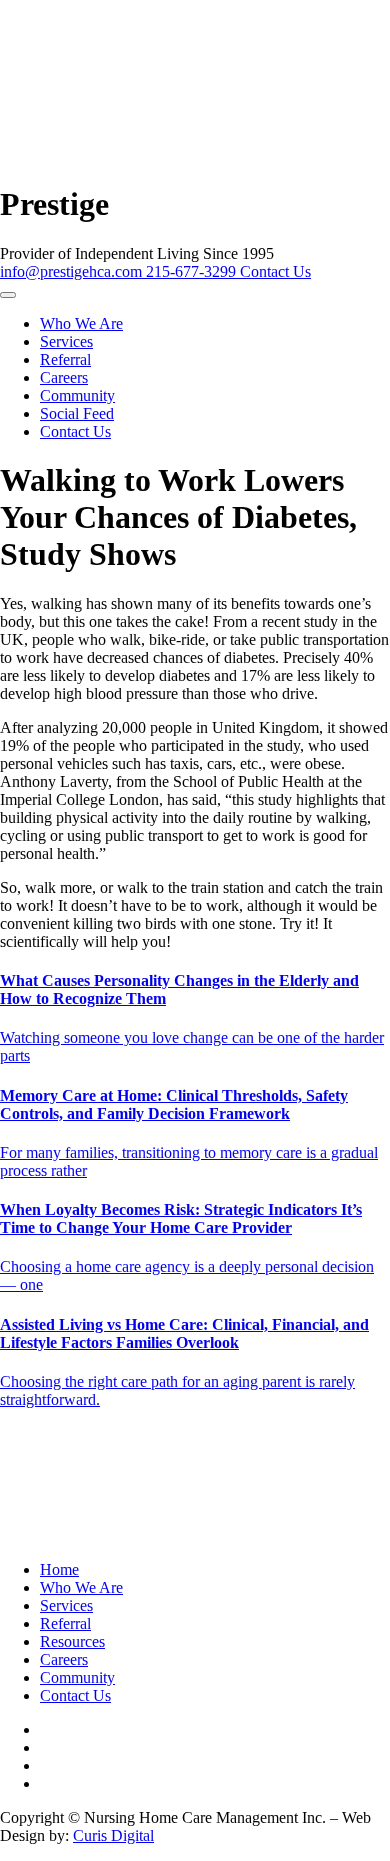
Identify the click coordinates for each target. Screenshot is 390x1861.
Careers (64, 377)
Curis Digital (113, 1835)
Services (66, 341)
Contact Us (275, 271)
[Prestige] (173, 167)
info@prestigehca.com (73, 271)
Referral (65, 359)
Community (77, 395)
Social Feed (77, 413)
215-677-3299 (193, 271)
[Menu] (8, 295)
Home (59, 1569)
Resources (72, 1641)
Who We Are (81, 323)
